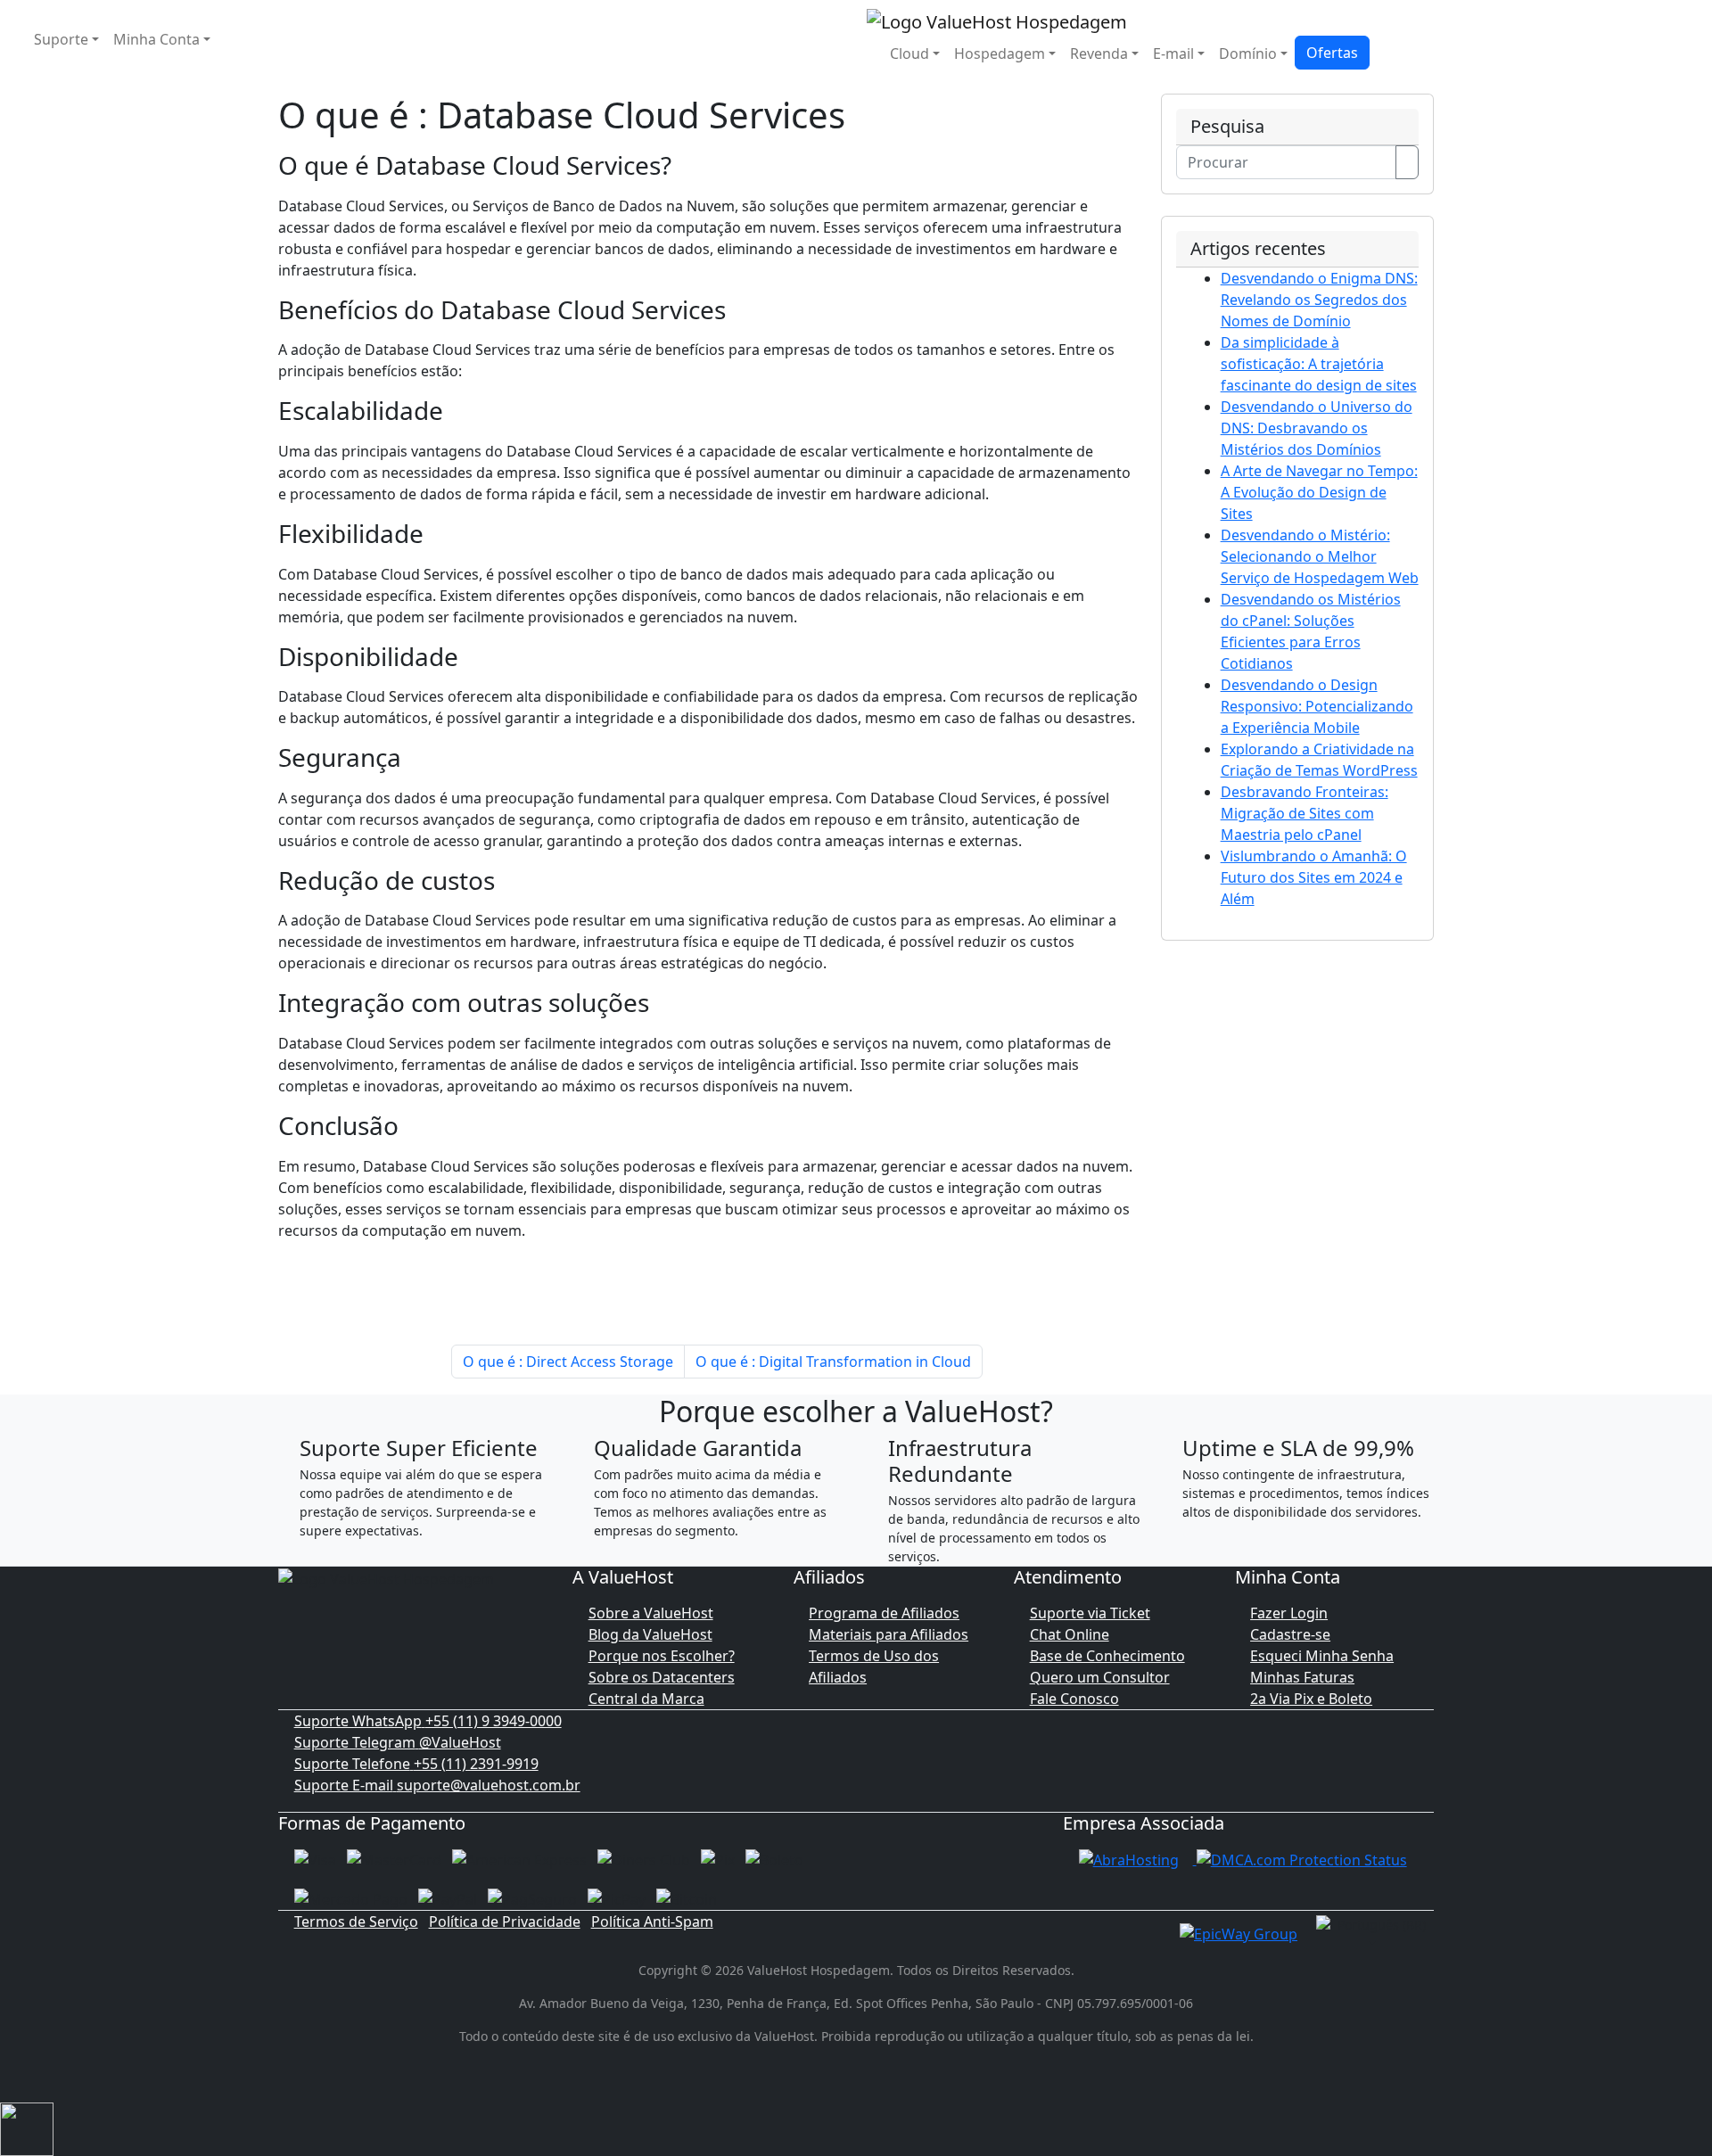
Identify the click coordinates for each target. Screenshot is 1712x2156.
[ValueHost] (997, 20)
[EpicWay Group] (1239, 1932)
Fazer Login (1289, 1613)
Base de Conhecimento (1107, 1656)
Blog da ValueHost (650, 1634)
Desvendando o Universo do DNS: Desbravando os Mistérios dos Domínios (1317, 428)
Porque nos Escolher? (662, 1656)
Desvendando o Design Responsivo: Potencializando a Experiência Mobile (1317, 706)
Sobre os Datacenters (662, 1677)
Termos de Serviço (356, 1921)
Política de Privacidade (505, 1921)
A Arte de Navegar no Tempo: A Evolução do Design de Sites (1319, 492)
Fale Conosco (1074, 1699)
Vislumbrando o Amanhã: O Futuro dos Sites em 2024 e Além (1314, 877)
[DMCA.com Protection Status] (1302, 1859)
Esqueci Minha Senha (1322, 1656)
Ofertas (1332, 53)
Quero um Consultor (1100, 1677)
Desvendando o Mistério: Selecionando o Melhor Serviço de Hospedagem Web (1320, 556)
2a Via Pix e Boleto (1311, 1699)
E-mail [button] (1173, 53)
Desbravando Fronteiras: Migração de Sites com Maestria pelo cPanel (1305, 813)
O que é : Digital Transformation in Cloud (833, 1362)
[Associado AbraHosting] (1129, 1859)
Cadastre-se (1290, 1634)
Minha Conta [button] (156, 39)
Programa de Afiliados (884, 1613)
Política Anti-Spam (652, 1921)
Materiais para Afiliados (889, 1634)
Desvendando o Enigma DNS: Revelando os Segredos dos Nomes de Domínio (1319, 300)
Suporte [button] (61, 39)
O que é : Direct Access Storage (568, 1362)
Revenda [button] (1099, 53)
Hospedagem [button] (1000, 53)
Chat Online (1070, 1634)
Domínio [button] (1248, 53)
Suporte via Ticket (1090, 1613)
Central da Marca (646, 1699)
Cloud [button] (909, 53)
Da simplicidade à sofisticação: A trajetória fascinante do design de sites (1319, 364)
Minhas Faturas (1302, 1677)
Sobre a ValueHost (651, 1613)
